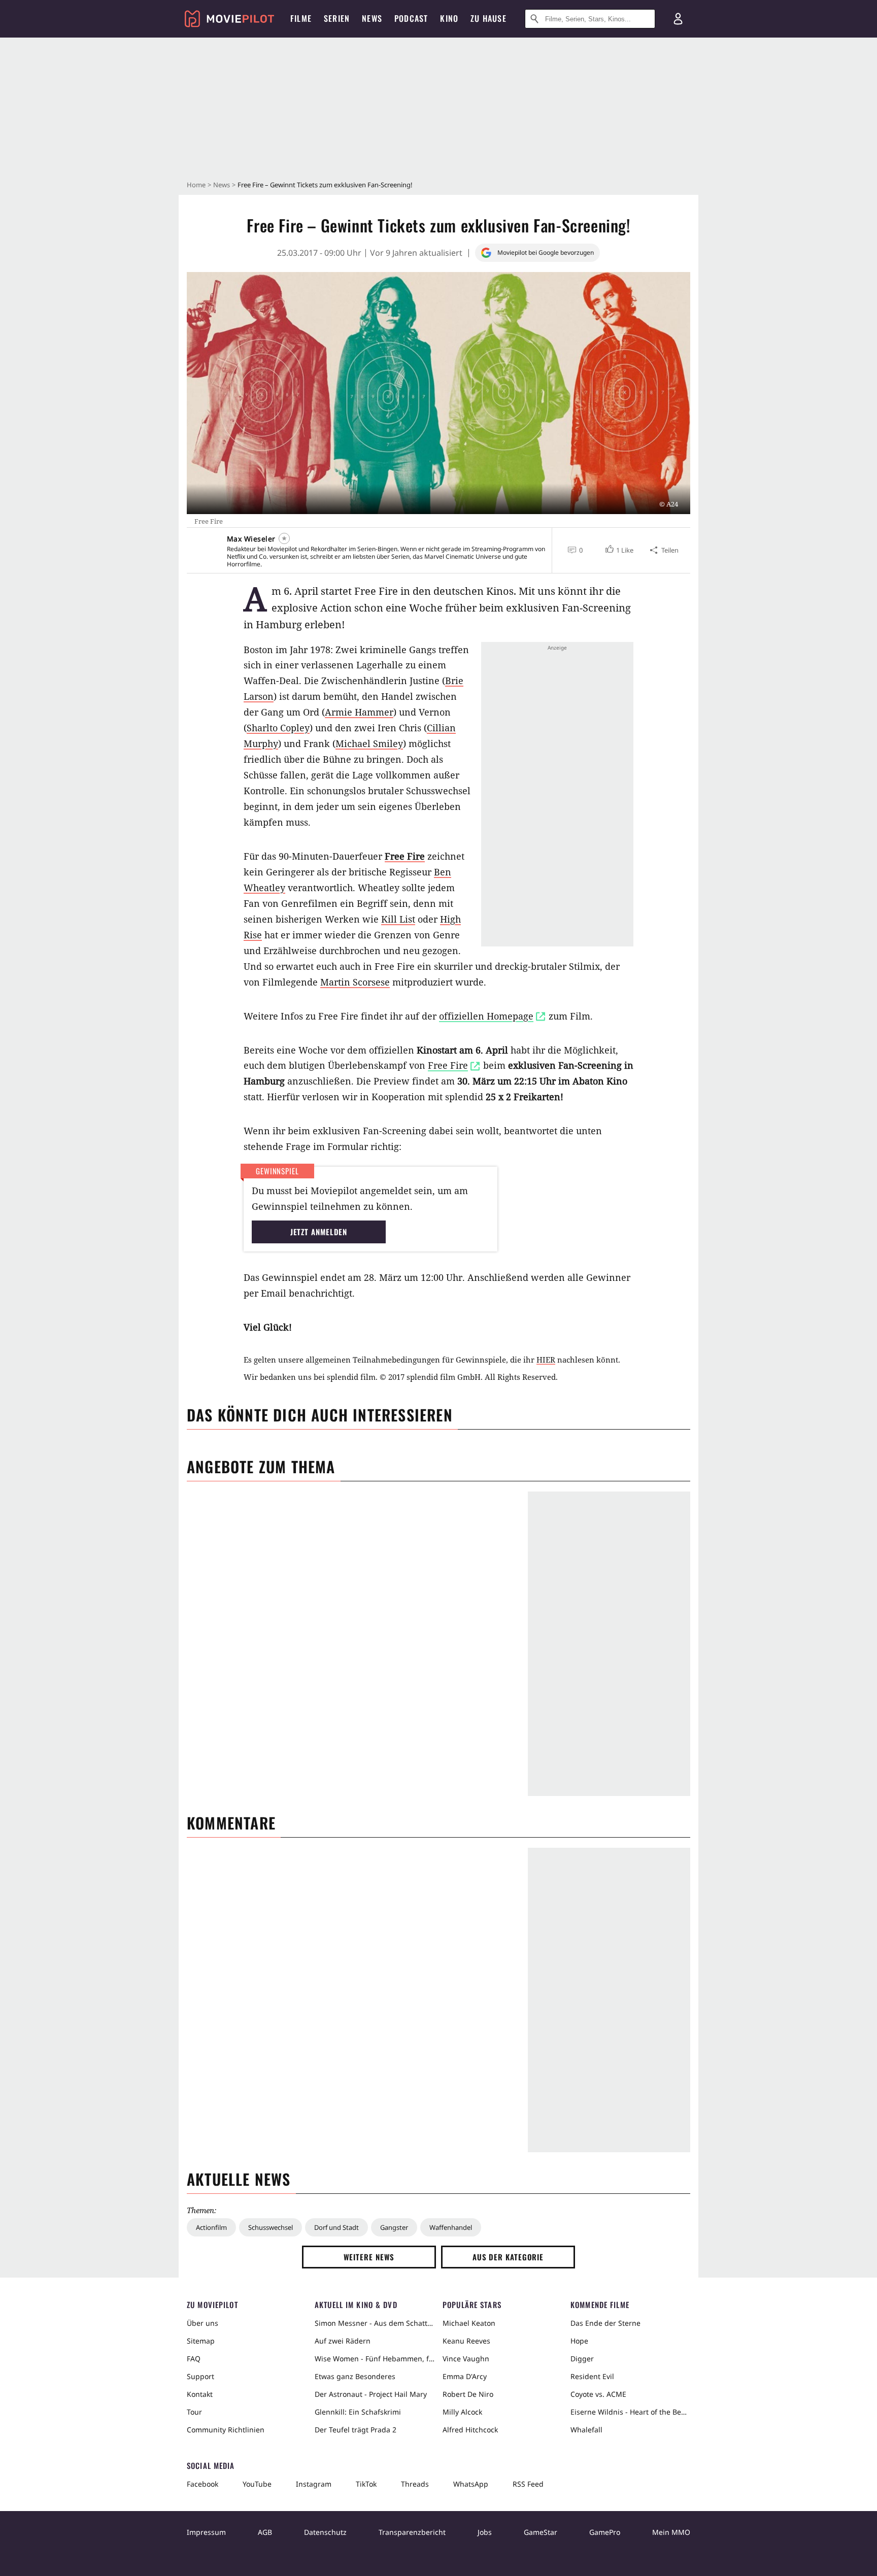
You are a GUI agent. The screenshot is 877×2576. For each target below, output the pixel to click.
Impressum (206, 2532)
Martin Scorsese (355, 982)
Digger (582, 2359)
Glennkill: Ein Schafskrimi (358, 2412)
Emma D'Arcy (465, 2376)
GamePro (605, 2532)
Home (196, 185)
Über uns (203, 2323)
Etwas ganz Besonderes (355, 2376)
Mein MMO (671, 2532)
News (222, 185)
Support (200, 2376)
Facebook (203, 2484)
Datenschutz (325, 2532)
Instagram (314, 2484)
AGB (265, 2532)
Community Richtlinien (226, 2430)
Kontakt (200, 2394)
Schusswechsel (271, 2227)
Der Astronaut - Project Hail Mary (371, 2394)
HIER (546, 1360)
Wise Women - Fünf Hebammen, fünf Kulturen (375, 2359)
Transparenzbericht (412, 2532)
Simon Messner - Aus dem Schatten (375, 2323)
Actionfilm (211, 2227)
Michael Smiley (369, 743)
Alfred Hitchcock (470, 2430)
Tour (194, 2412)
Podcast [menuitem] (411, 18)
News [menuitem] (372, 18)
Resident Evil (592, 2376)
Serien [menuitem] (337, 18)
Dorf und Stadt (336, 2227)
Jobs (485, 2532)
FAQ (194, 2359)
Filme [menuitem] (301, 18)
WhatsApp (471, 2484)
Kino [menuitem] (449, 18)
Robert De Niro (468, 2394)
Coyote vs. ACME (598, 2394)
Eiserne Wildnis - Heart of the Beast (630, 2412)
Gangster (394, 2227)
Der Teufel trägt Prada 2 (356, 2430)
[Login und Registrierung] (678, 19)
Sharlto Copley (278, 728)
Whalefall (586, 2430)
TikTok (366, 2484)
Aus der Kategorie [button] (508, 2257)
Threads (415, 2484)
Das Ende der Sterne (605, 2323)
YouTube (257, 2484)
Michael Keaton (469, 2323)
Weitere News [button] (369, 2257)
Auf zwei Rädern (343, 2341)
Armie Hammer (359, 712)
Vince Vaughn (466, 2359)
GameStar (541, 2532)
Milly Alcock (462, 2412)
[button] (618, 550)
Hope (579, 2341)
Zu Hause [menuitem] (488, 18)
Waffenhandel (451, 2227)
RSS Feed (528, 2484)
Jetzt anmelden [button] (319, 1232)
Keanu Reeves (466, 2341)
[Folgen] (284, 538)
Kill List (398, 919)
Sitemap (201, 2341)
